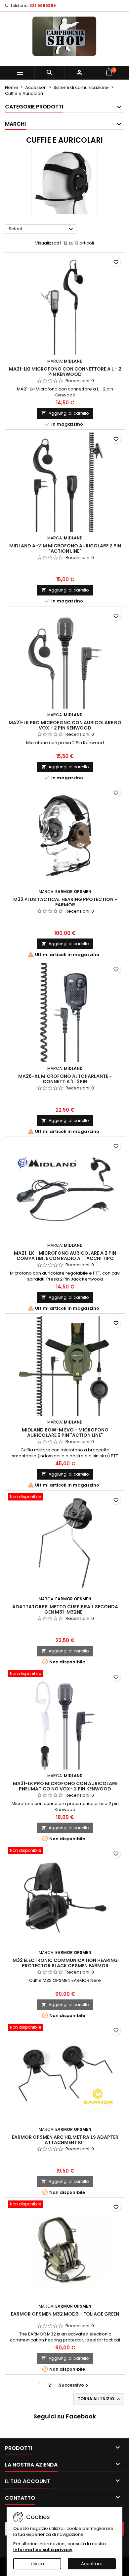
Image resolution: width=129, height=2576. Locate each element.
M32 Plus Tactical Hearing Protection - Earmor (65, 902)
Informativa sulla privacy (43, 2550)
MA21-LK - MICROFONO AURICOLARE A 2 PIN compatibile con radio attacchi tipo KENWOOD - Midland (65, 1258)
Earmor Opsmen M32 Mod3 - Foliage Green (65, 2314)
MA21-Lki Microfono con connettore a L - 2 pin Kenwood (65, 372)
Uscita (37, 2564)
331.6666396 (43, 5)
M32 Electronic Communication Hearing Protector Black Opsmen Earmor (65, 1963)
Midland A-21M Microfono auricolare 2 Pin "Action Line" (65, 548)
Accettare (92, 2564)
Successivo (74, 2385)
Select (42, 229)
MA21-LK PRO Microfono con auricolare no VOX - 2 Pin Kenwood (65, 725)
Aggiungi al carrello (65, 413)
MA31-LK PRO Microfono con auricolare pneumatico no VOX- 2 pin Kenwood (65, 1786)
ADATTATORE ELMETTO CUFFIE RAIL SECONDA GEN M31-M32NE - (65, 1609)
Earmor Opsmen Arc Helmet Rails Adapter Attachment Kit (65, 2140)
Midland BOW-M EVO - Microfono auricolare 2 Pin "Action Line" (65, 1432)
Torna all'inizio (99, 2399)
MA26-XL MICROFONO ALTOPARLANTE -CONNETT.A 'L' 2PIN (65, 1079)
